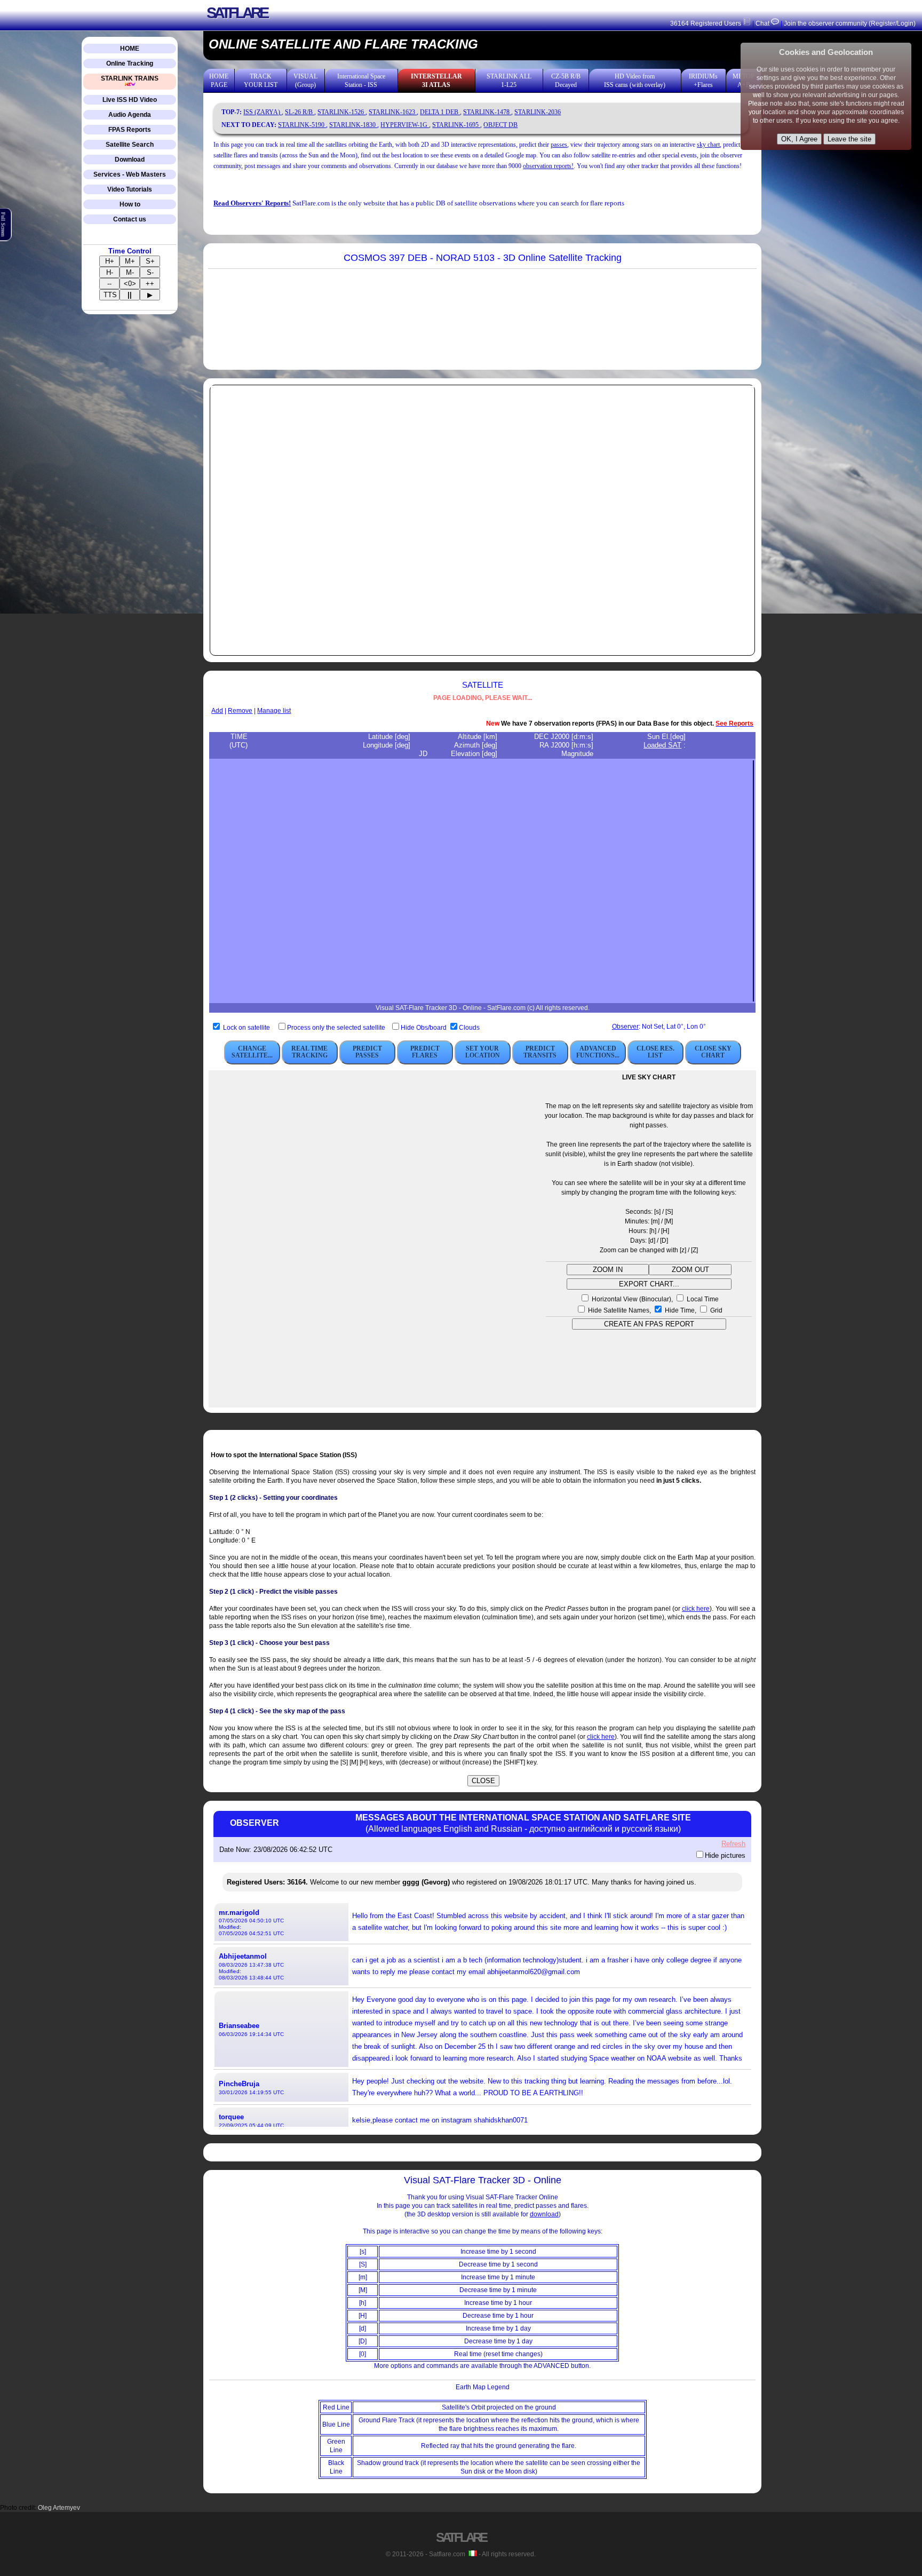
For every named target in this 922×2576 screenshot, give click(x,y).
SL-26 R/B (300, 112)
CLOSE (483, 1781)
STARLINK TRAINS (130, 78)
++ (150, 284)
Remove (240, 711)
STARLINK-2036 (538, 112)
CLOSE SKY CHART (713, 1052)
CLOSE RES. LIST (655, 1052)
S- (150, 272)
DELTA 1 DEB (440, 112)
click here (696, 1609)
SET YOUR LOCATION (483, 1052)
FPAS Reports (130, 130)
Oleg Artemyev (59, 2508)
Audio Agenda (130, 115)
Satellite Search (130, 145)
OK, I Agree (799, 139)
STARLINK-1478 (487, 112)
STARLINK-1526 (341, 112)
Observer (625, 1027)
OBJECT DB (500, 125)
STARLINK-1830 (353, 125)
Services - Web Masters (130, 174)
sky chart (708, 145)
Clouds (469, 1028)
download (544, 2214)
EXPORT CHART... (649, 1284)
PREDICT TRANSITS (540, 1052)
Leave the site (849, 139)
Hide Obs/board (424, 1028)
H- (110, 272)
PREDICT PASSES (367, 1052)
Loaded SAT (662, 745)
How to (130, 204)
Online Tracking (130, 63)
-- (109, 284)
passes (559, 145)
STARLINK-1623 (393, 112)
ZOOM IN (608, 1270)
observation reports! (548, 166)
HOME (130, 49)
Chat (762, 23)
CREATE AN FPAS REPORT (649, 1324)
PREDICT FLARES (425, 1052)
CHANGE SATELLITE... (252, 1052)
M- (130, 272)
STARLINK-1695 (456, 125)
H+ (110, 261)
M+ (130, 261)
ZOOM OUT (690, 1270)
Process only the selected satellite (337, 1028)
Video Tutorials (130, 189)
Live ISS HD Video (130, 100)
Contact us (130, 219)
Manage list (274, 711)
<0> (130, 284)
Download (130, 160)
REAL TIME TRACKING (309, 1052)
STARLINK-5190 (302, 125)
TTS (110, 295)
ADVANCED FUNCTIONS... (598, 1052)
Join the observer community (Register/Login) (850, 23)
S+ (150, 261)
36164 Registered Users (706, 23)
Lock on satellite (247, 1028)
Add (217, 711)
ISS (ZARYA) (263, 112)
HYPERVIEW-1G (405, 125)
